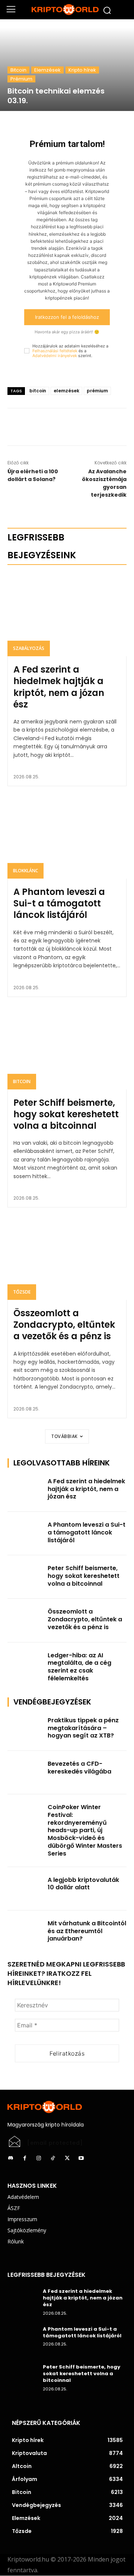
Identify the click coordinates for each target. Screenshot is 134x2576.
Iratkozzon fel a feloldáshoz (67, 317)
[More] (84, 427)
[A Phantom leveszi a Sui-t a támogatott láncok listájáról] (67, 837)
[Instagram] (39, 2158)
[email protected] (55, 2143)
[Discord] (10, 2158)
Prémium (21, 79)
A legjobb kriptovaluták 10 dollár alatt (83, 1884)
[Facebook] (50, 427)
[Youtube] (81, 2158)
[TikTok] (53, 2158)
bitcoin (38, 391)
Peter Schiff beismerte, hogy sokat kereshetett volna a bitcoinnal (66, 1114)
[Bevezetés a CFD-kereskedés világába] (25, 1773)
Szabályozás (29, 648)
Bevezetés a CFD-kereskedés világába (79, 1768)
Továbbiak (65, 1436)
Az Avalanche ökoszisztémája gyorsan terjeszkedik (104, 483)
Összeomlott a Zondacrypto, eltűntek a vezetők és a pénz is (64, 1325)
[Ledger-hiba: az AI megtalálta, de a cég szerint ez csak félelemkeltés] (25, 1664)
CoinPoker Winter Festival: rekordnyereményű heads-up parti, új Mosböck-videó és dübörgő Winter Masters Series (85, 1830)
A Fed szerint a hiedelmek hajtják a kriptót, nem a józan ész (59, 687)
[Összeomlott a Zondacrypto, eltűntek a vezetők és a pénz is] (67, 1258)
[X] (67, 427)
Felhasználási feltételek (55, 351)
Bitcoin (18, 70)
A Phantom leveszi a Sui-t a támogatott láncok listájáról (59, 903)
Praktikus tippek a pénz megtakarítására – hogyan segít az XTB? (83, 1728)
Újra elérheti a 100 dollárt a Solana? (33, 475)
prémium (97, 391)
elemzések (66, 391)
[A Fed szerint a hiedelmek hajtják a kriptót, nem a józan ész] (67, 615)
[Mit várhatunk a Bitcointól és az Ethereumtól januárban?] (25, 1932)
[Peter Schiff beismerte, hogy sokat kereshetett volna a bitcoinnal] (67, 1048)
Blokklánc (25, 871)
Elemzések (47, 70)
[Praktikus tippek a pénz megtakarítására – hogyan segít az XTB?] (25, 1729)
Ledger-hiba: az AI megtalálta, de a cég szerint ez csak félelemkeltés (79, 1667)
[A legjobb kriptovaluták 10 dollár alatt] (25, 1889)
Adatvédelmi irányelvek (55, 356)
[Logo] (67, 10)
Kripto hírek (82, 70)
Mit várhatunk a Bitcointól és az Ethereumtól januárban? (87, 1931)
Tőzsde (22, 1292)
